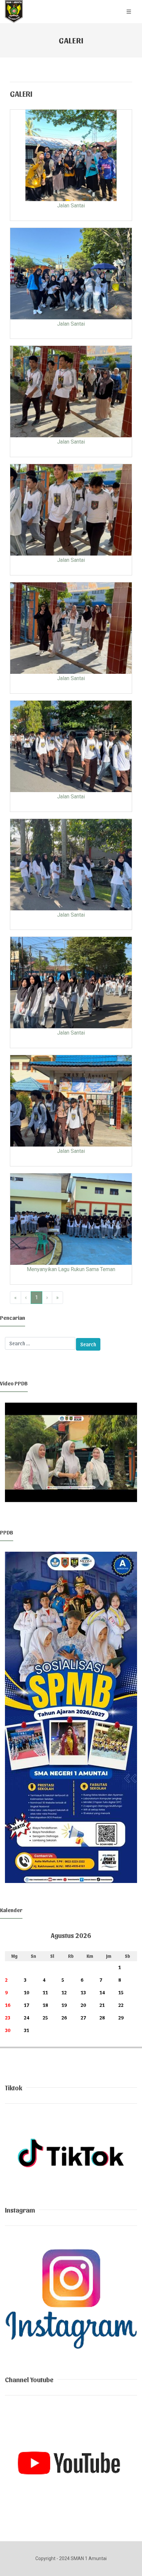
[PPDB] (71, 1717)
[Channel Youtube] (71, 2467)
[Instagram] (71, 2299)
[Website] (71, 2152)
